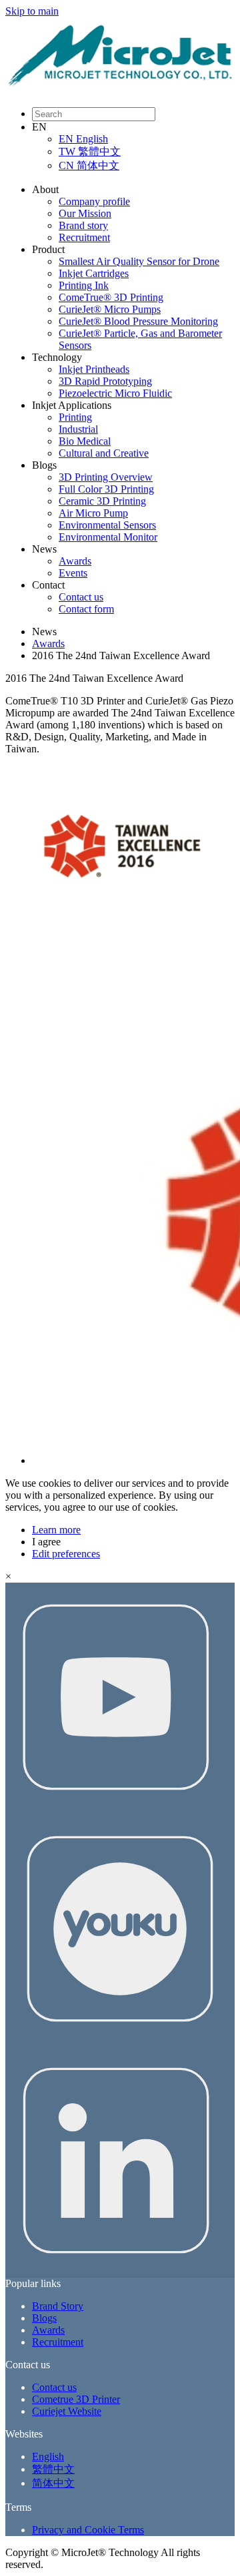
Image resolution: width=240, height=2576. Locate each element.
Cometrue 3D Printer (76, 2399)
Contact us (81, 597)
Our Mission (85, 213)
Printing (75, 417)
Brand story (83, 225)
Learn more (56, 1530)
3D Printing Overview (106, 477)
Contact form (86, 609)
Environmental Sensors (107, 525)
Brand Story (58, 2306)
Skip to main (32, 11)
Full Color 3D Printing (106, 489)
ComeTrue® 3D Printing (111, 297)
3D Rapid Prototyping (105, 381)
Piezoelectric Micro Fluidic (115, 393)
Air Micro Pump (93, 513)
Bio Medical (85, 441)
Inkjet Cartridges (94, 273)
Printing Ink (84, 285)
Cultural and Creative (104, 453)
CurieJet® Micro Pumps (110, 309)
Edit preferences (66, 1554)
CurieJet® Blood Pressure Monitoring (138, 321)
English (48, 2456)
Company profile (94, 201)
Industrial (78, 429)
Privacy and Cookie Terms (88, 2530)
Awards (75, 561)
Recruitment (84, 237)
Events (73, 573)
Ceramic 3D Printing (102, 501)
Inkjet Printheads (94, 369)
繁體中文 (53, 2469)
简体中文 (53, 2483)
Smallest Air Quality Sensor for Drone (139, 261)
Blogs (44, 2318)
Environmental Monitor (108, 537)
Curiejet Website (67, 2411)
